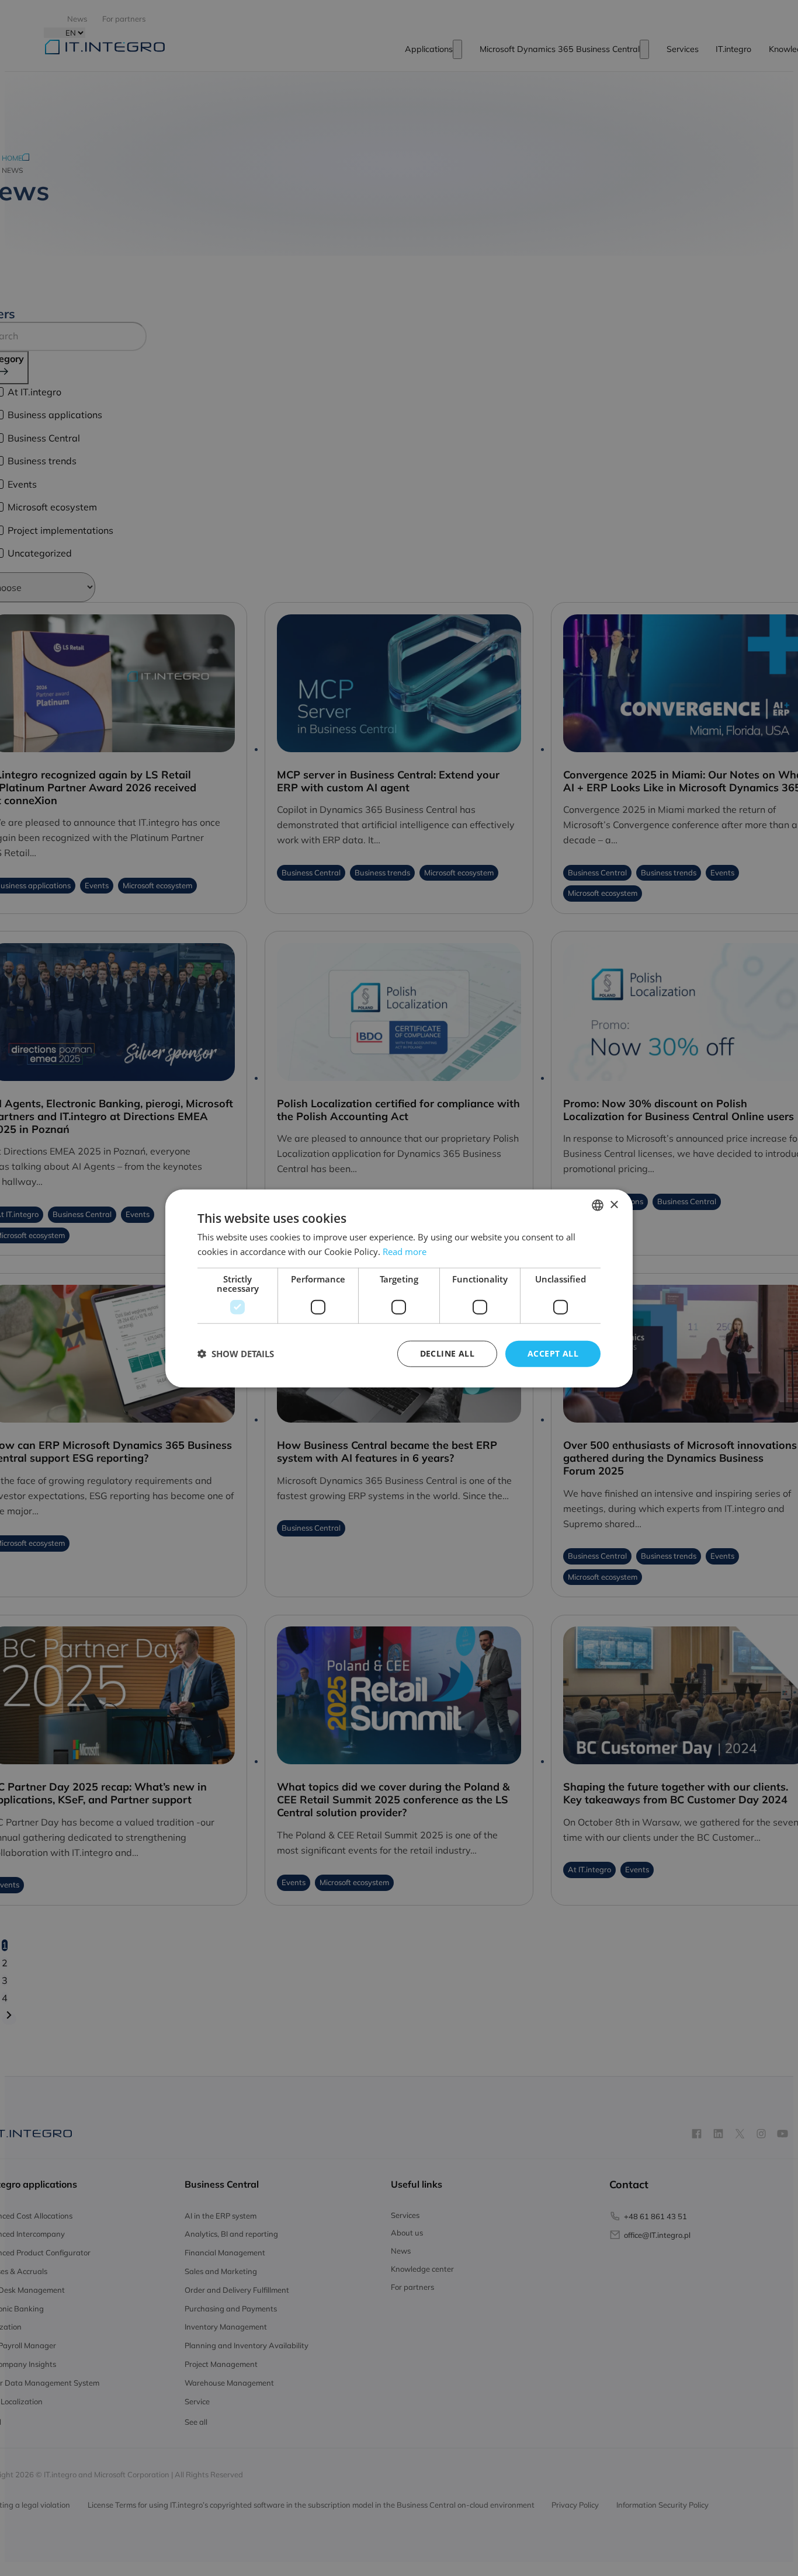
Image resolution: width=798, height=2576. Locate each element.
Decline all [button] (447, 1353)
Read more (405, 1251)
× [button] (614, 1204)
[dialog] (399, 1288)
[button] (236, 1353)
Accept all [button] (553, 1353)
